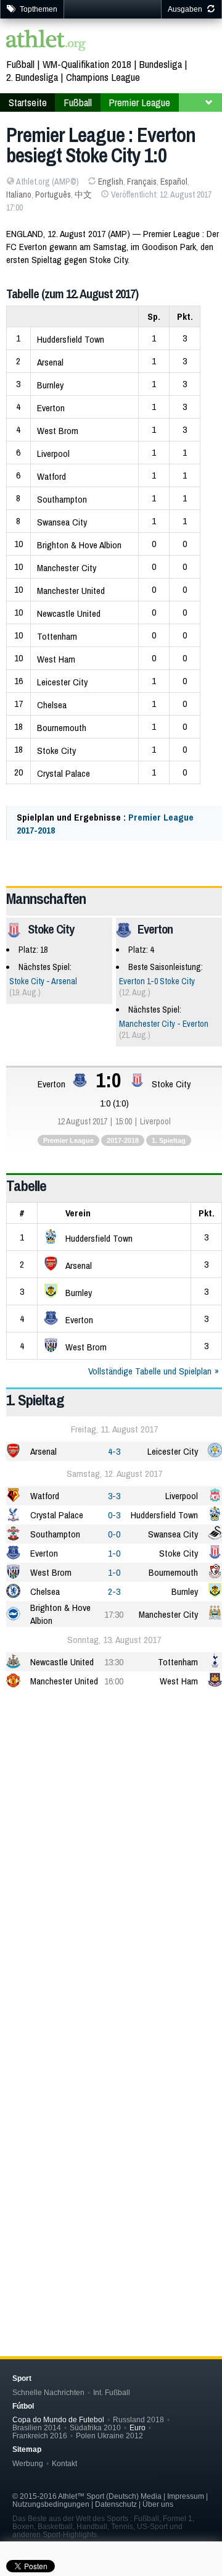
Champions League (103, 77)
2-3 (114, 1591)
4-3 (114, 1451)
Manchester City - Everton (164, 1024)
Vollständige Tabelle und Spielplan (150, 1371)
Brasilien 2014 (37, 2428)
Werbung (28, 2463)
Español (174, 182)
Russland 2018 (138, 2419)
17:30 (114, 1614)
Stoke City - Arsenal (43, 981)
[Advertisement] (111, 1821)
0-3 (114, 1515)
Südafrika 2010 (95, 2428)
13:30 (114, 1662)
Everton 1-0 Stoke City (157, 981)
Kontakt (64, 2463)
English (111, 182)
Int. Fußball (112, 2392)
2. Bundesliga (32, 77)
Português (53, 194)
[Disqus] (114, 2124)
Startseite (28, 102)
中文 (83, 194)
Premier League (139, 102)
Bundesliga (161, 64)
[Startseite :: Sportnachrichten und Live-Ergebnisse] (46, 42)
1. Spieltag (169, 1140)
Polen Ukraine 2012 (109, 2436)
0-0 (114, 1534)
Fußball (20, 64)
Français (142, 182)
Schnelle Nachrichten (48, 2392)
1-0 (114, 1553)
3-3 (114, 1496)
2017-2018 (123, 1140)
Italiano (19, 194)
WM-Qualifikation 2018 (87, 64)
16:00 (114, 1681)
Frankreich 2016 (40, 2436)
